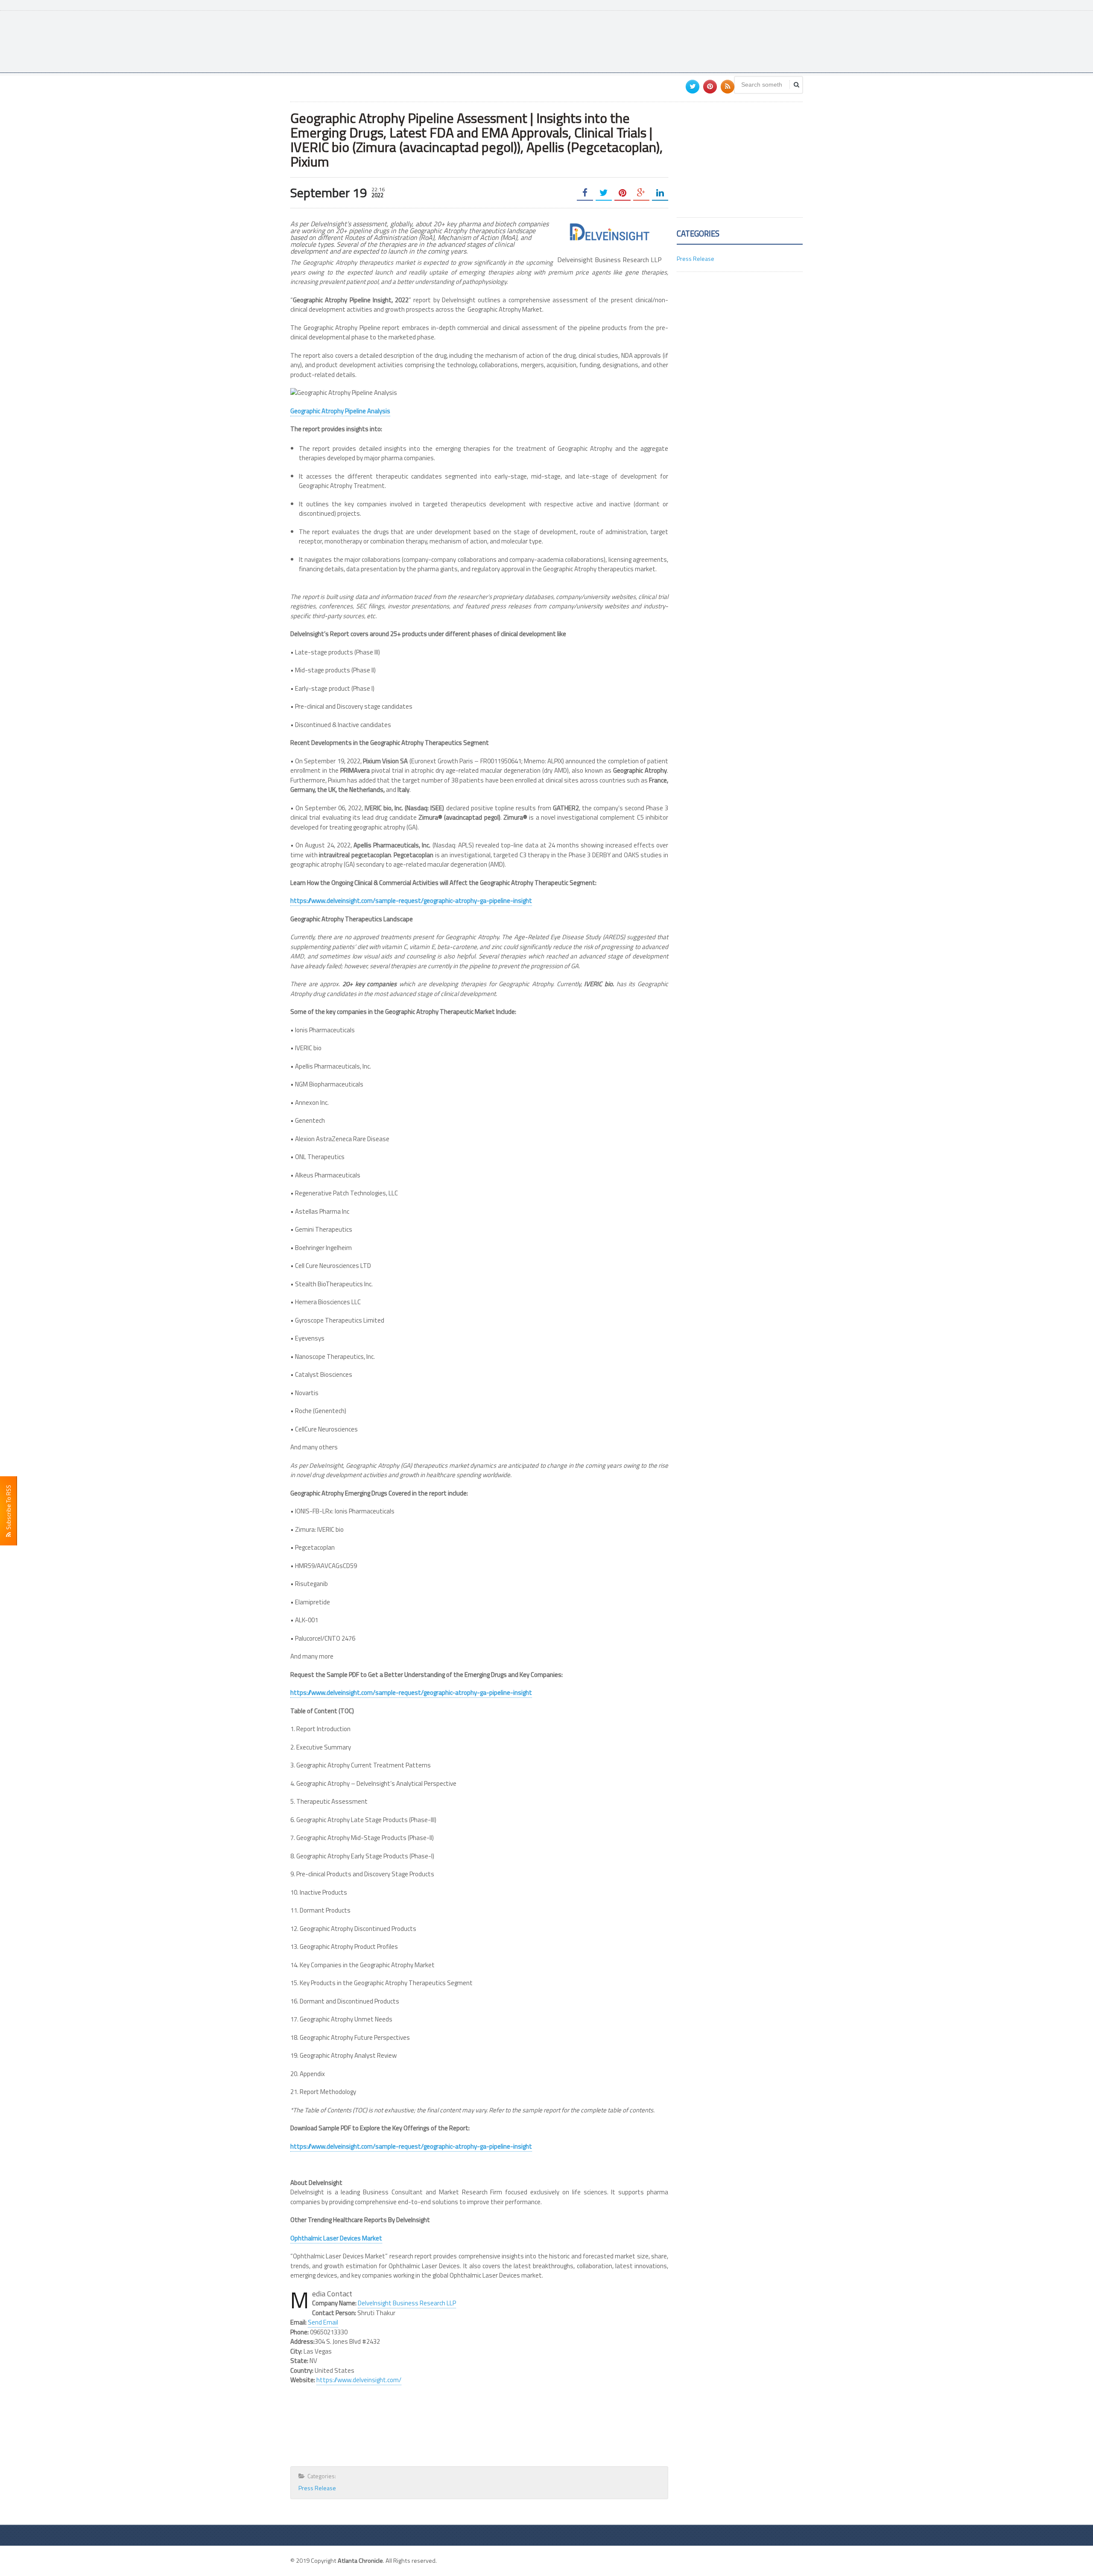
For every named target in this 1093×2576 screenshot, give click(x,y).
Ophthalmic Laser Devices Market (336, 2238)
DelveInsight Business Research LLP (407, 2303)
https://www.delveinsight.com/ (359, 2380)
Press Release (317, 2488)
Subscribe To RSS (8, 1509)
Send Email (323, 2322)
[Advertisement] (647, 41)
